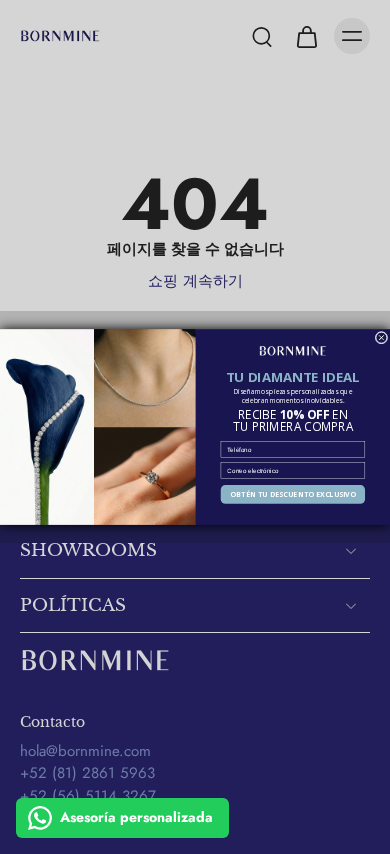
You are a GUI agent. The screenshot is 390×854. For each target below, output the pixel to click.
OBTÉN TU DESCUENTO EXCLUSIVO (292, 494)
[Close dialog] (381, 337)
